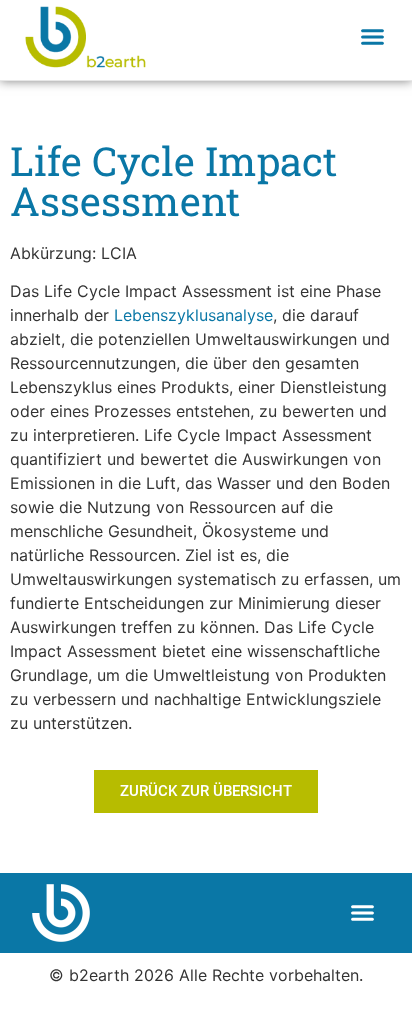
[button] (373, 36)
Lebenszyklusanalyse (193, 315)
